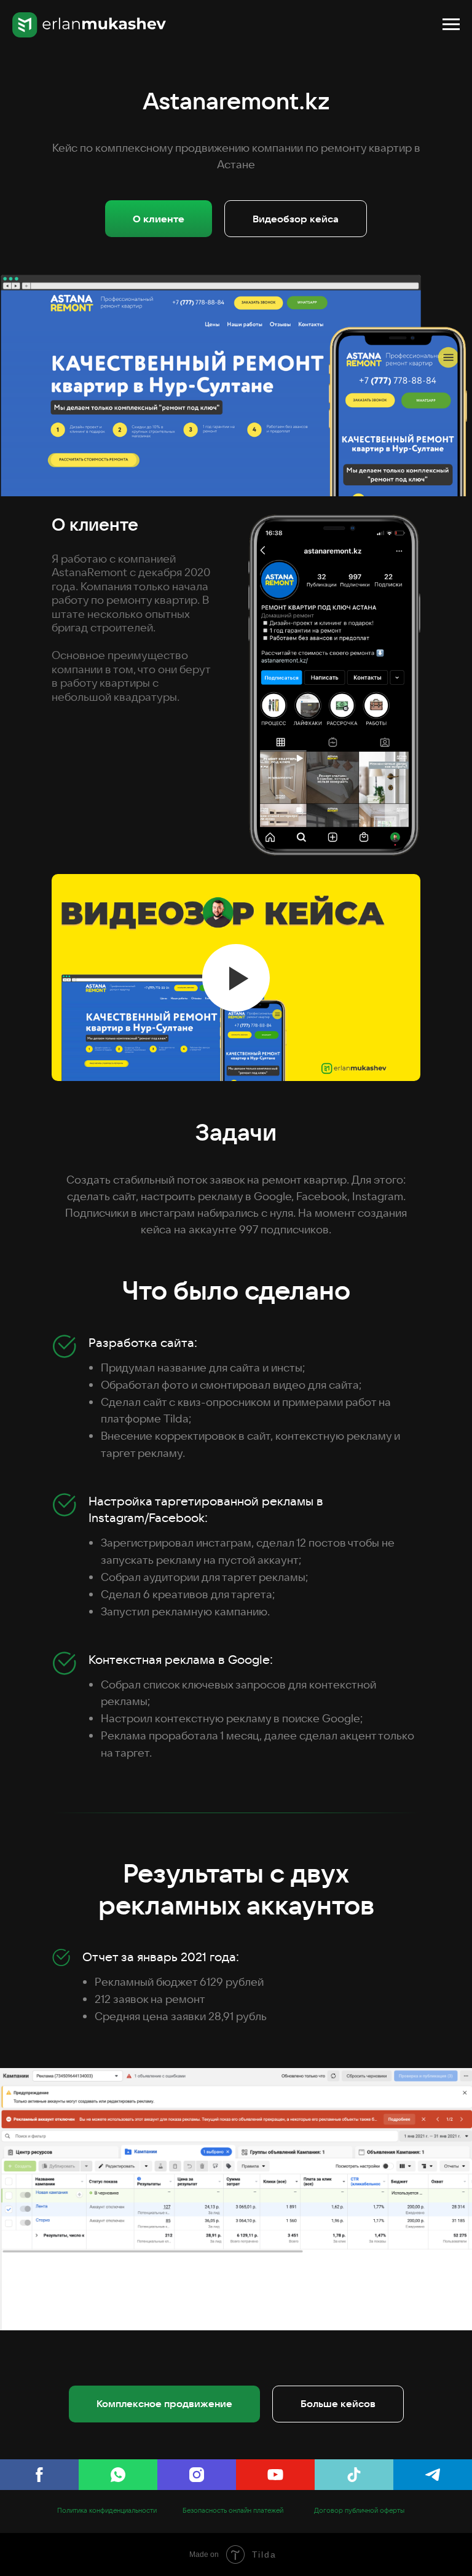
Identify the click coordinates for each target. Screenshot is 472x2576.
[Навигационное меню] (451, 25)
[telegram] (433, 2475)
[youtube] (275, 2475)
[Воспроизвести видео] (236, 978)
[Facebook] (39, 2475)
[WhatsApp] (118, 2475)
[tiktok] (354, 2475)
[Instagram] (197, 2475)
